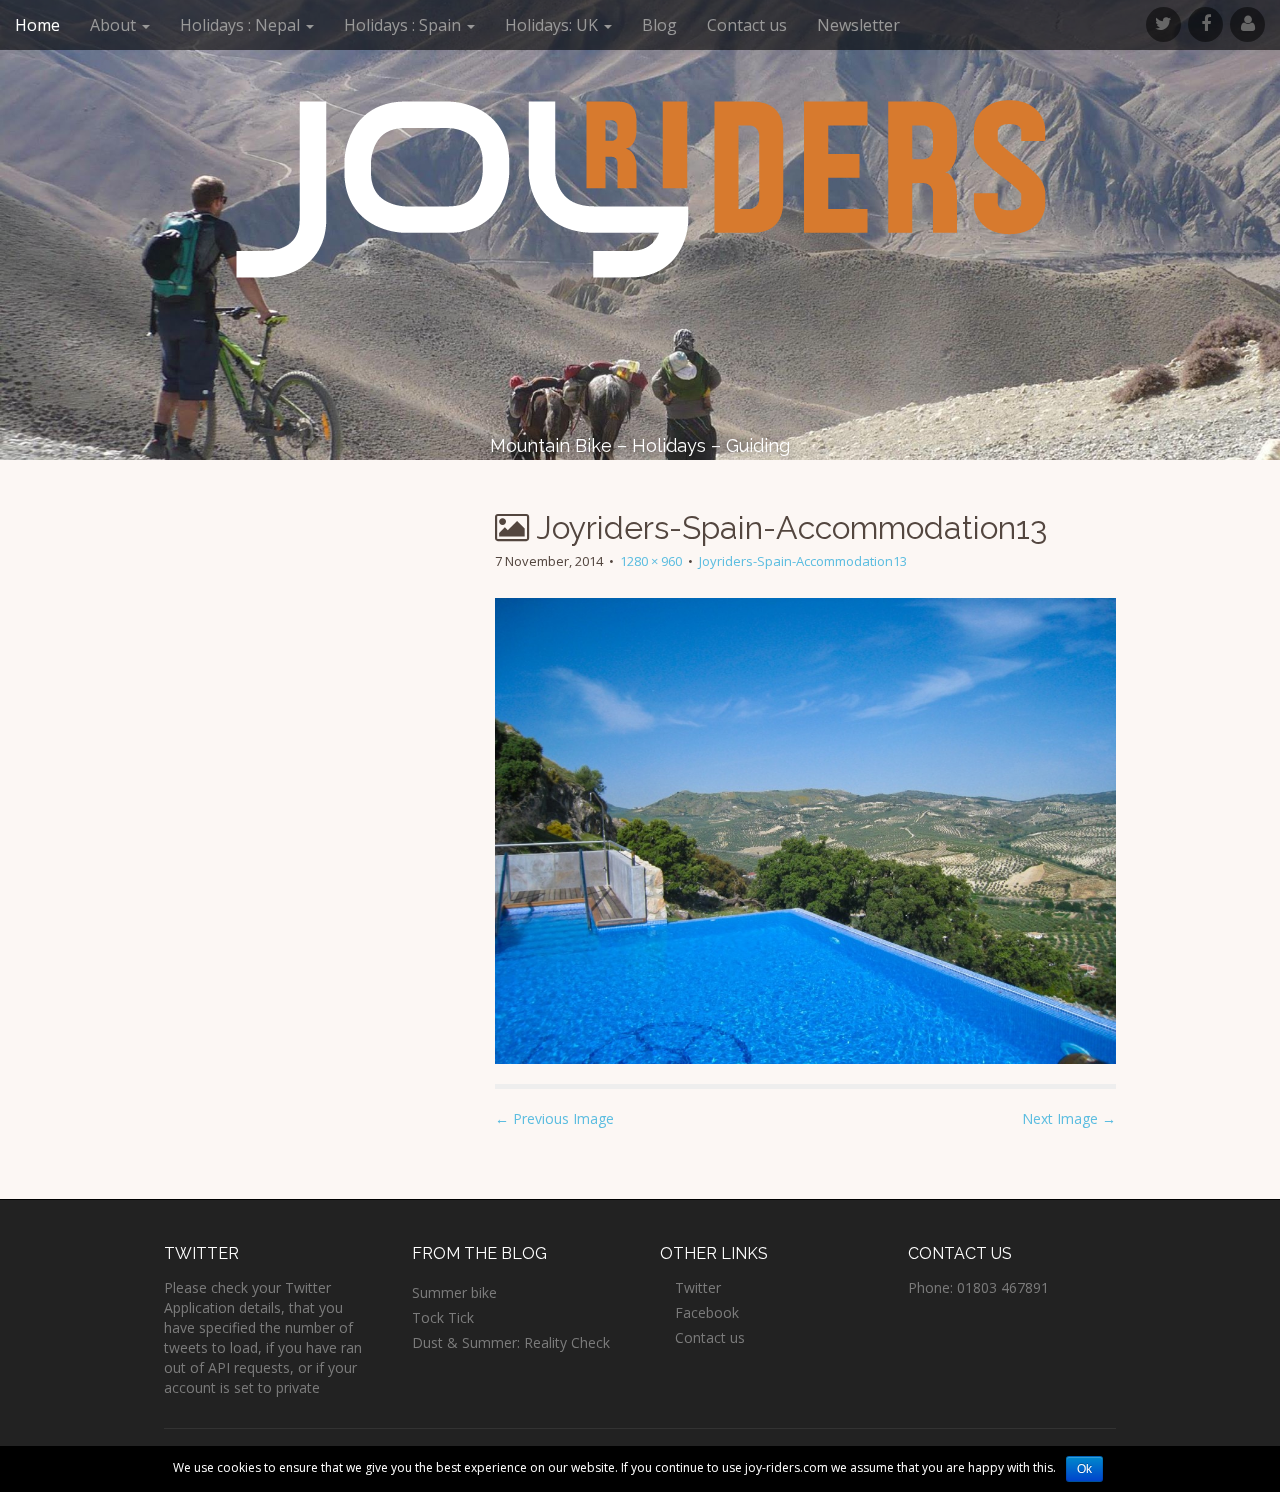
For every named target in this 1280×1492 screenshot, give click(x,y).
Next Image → (1069, 1118)
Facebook (707, 1312)
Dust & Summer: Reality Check (511, 1342)
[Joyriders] (640, 188)
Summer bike (454, 1292)
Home (37, 25)
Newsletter (858, 25)
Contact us (747, 25)
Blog (659, 25)
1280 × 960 (651, 561)
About (115, 25)
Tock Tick (443, 1317)
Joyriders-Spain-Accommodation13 (803, 561)
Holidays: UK (553, 25)
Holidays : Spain (404, 25)
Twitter (698, 1287)
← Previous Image (554, 1118)
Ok (1084, 1469)
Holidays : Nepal (242, 25)
